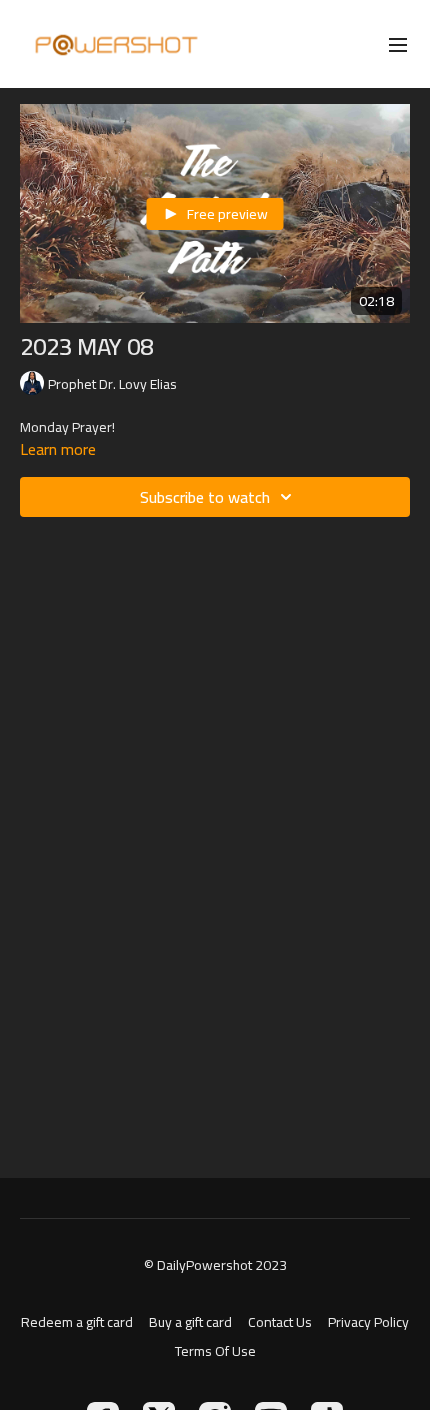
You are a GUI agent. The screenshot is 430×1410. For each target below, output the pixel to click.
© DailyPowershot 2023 (215, 1265)
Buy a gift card (190, 1322)
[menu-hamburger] (398, 44)
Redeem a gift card (77, 1322)
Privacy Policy (368, 1322)
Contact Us (280, 1322)
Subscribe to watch (205, 497)
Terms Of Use (215, 1351)
